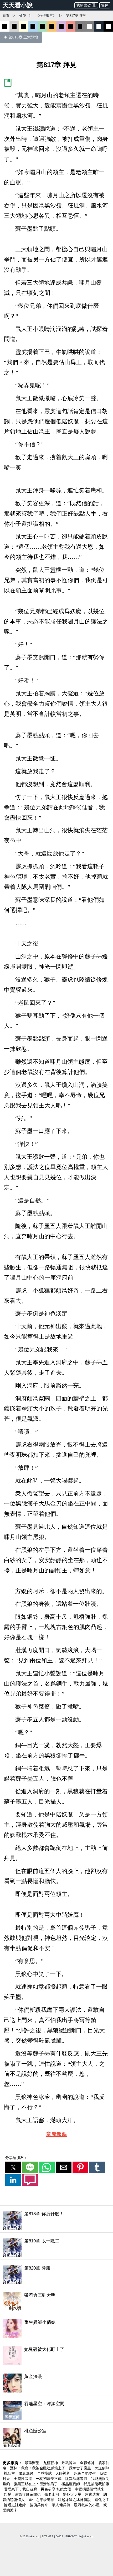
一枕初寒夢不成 (49, 2479)
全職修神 (88, 2463)
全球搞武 (45, 2473)
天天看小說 (18, 5)
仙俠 (23, 16)
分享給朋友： (16, 2158)
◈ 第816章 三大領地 (21, 37)
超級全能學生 (85, 2473)
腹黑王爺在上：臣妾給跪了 (36, 2484)
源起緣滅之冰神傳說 (75, 2500)
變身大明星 (73, 2494)
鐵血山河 (52, 2494)
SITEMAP (47, 2536)
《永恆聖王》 (46, 16)
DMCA (59, 2536)
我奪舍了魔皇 (80, 2468)
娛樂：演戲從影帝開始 (23, 2494)
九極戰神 (51, 2463)
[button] (13, 2167)
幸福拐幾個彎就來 (90, 2489)
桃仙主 (10, 2473)
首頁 (6, 16)
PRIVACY (71, 2536)
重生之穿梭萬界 (42, 2500)
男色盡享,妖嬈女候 (56, 2489)
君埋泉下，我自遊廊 (21, 2489)
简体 (105, 5)
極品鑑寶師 (71, 2484)
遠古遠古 (93, 2494)
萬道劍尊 (102, 2468)
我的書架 (84, 5)
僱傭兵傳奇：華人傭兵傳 (50, 2505)
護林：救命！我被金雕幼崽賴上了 (38, 2468)
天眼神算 (63, 2473)
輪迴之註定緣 (16, 2505)
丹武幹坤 (69, 2463)
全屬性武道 (23, 2479)
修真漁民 (27, 2473)
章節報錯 (56, 2134)
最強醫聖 (33, 2463)
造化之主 (102, 2500)
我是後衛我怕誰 (96, 2484)
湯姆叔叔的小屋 (87, 2505)
